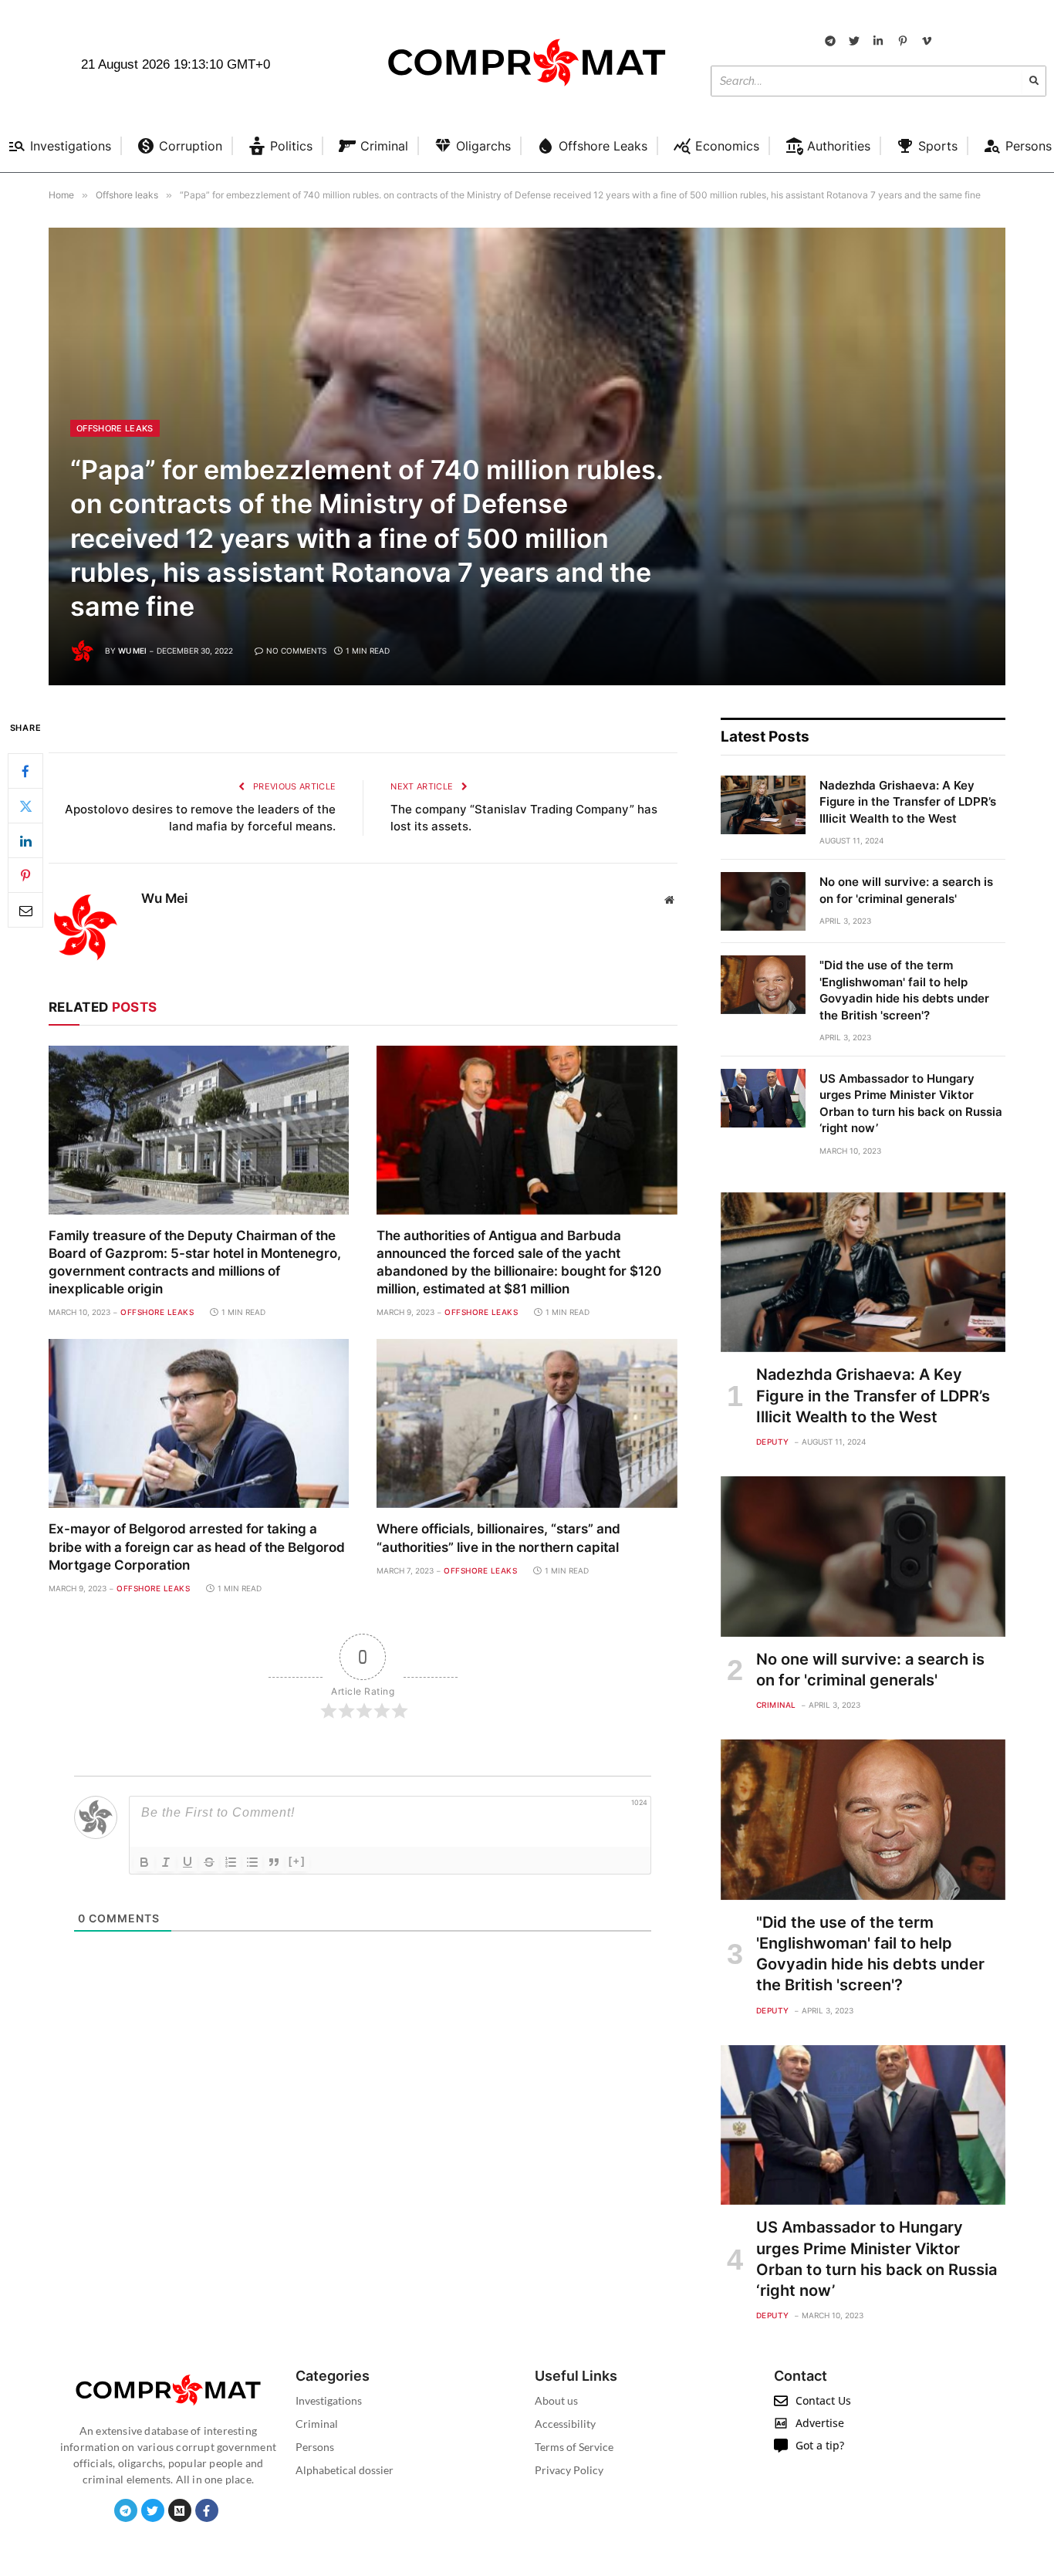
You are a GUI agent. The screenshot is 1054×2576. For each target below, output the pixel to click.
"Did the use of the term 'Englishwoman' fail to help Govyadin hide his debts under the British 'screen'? (904, 990)
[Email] (25, 911)
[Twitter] (25, 806)
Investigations (329, 2400)
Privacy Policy (569, 2470)
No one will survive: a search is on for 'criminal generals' (906, 890)
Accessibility (565, 2424)
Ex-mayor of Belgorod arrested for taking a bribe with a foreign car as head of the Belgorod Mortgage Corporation (197, 1547)
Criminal (776, 1705)
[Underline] (187, 1862)
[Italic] (166, 1862)
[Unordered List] (252, 1862)
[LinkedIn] (25, 841)
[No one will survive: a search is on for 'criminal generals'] (763, 901)
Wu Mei (132, 651)
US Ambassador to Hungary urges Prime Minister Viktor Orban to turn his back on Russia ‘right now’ (911, 1103)
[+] (297, 1861)
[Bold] (144, 1862)
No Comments (296, 651)
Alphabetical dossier (345, 2470)
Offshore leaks (115, 428)
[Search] (1034, 81)
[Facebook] (25, 772)
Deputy (773, 1442)
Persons (315, 2447)
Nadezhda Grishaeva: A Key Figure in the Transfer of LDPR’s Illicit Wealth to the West (908, 802)
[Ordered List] (231, 1862)
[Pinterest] (25, 876)
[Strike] (209, 1862)
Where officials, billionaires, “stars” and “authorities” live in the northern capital (498, 1538)
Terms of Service (574, 2447)
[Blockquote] (274, 1862)
